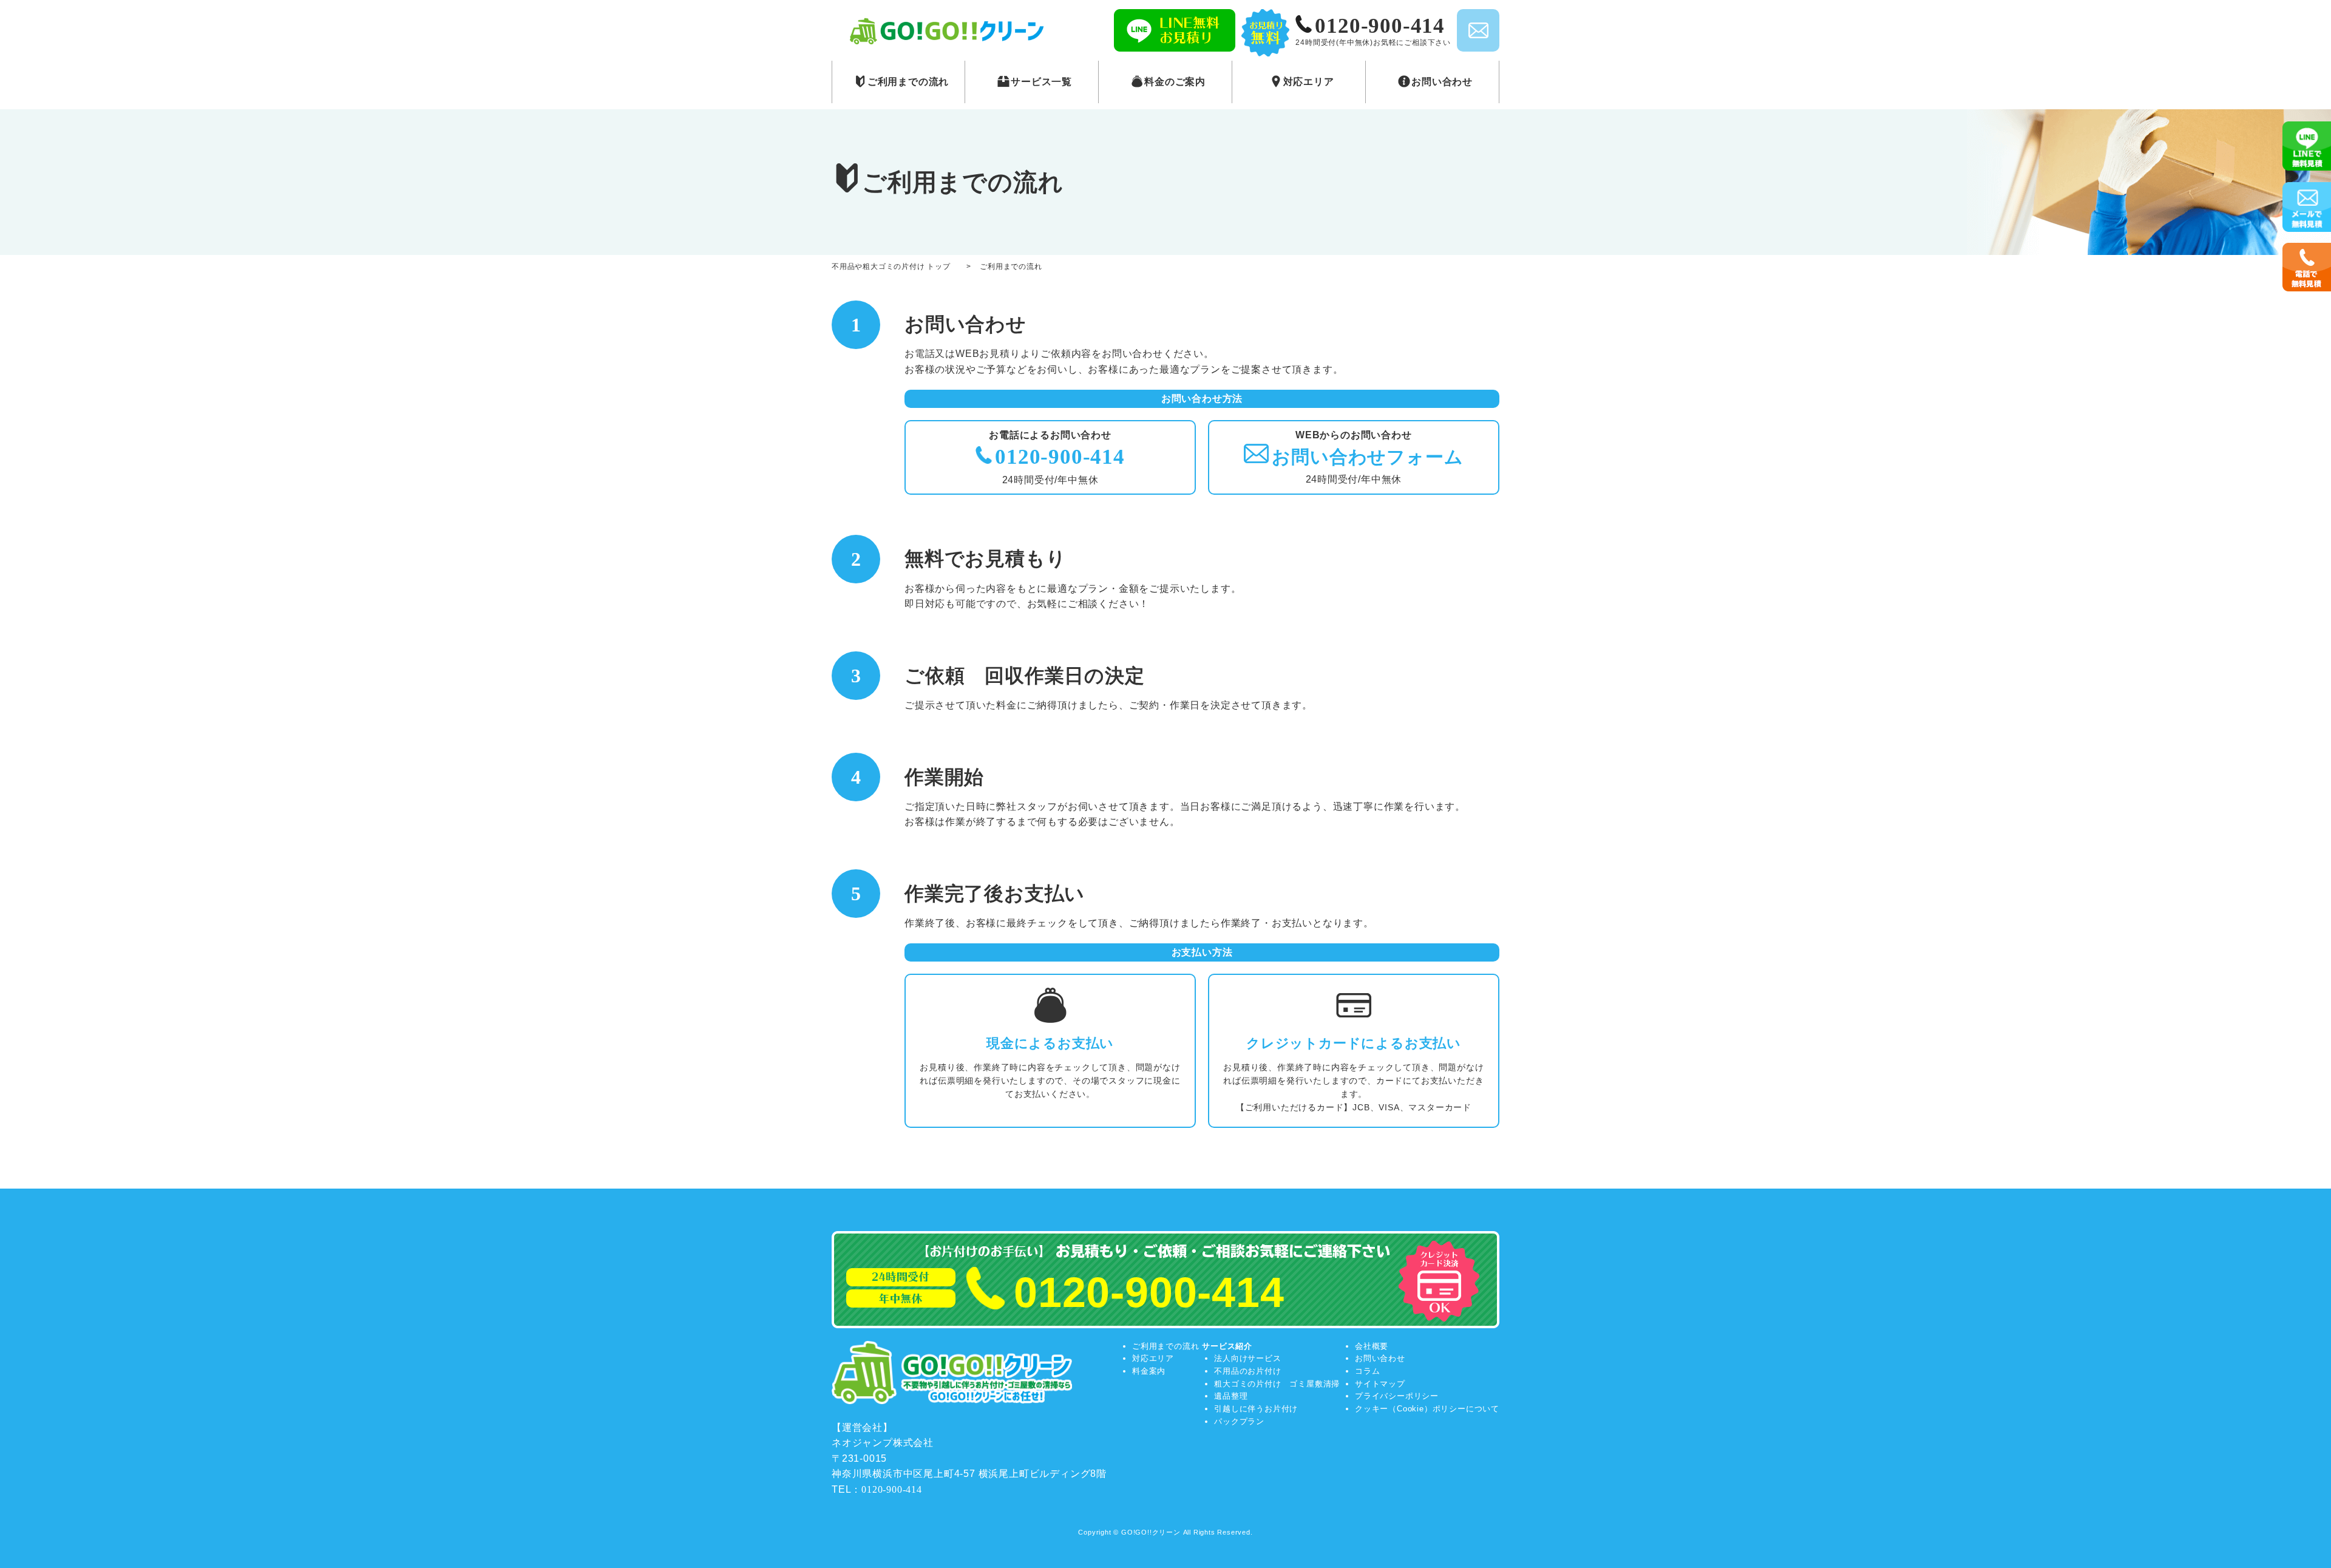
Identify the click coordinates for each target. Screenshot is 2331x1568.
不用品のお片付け (1247, 1371)
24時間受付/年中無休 (1367, 457)
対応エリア (1153, 1358)
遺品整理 (1231, 1396)
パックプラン (1239, 1421)
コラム (1367, 1371)
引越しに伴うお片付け (1256, 1409)
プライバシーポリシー (1397, 1396)
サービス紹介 (1227, 1346)
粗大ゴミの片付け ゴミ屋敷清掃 (1277, 1384)
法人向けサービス (1247, 1358)
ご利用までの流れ (1165, 1346)
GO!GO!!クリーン (1151, 1532)
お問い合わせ (1380, 1358)
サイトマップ (1380, 1384)
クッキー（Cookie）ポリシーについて (1427, 1409)
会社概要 (1372, 1346)
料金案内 (1149, 1371)
